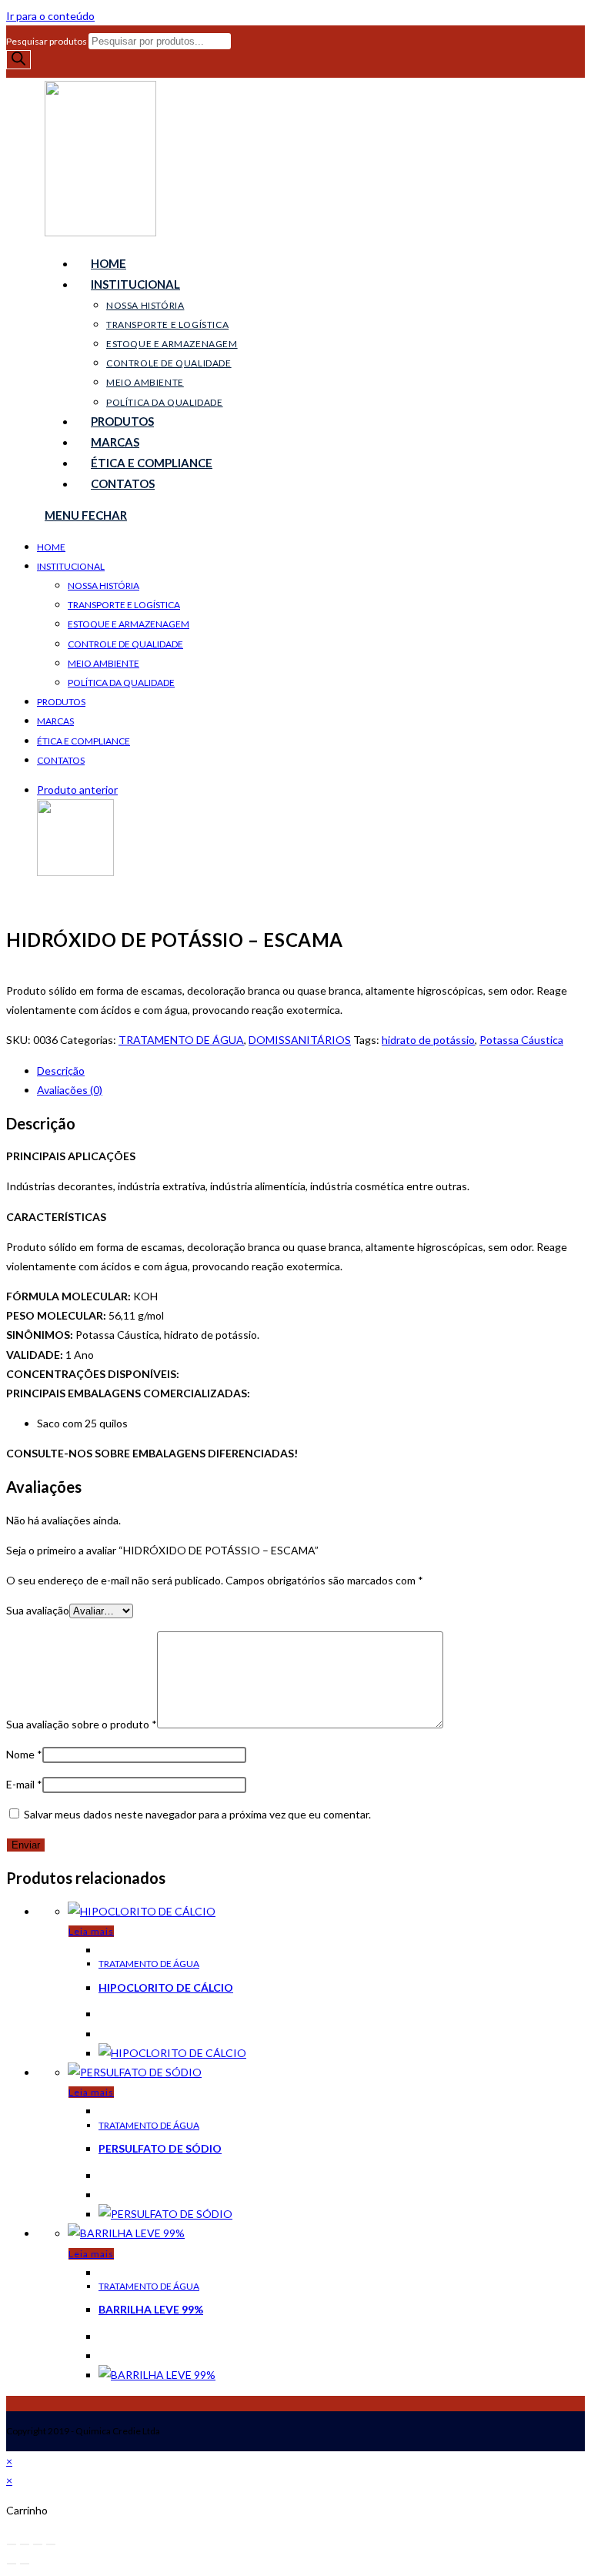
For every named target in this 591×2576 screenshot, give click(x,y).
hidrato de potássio (428, 1040)
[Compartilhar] (38, 2544)
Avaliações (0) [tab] (70, 1090)
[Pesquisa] (18, 60)
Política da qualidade (121, 682)
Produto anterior (77, 790)
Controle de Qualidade (125, 644)
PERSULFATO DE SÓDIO (160, 2148)
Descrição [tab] (61, 1071)
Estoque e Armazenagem (129, 624)
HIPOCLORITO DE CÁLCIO (166, 1987)
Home (51, 547)
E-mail (24, 1784)
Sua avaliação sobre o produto (82, 1724)
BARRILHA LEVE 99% (151, 2309)
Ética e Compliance (83, 741)
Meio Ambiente (104, 663)
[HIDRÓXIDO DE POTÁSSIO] (75, 872)
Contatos (61, 760)
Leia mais (91, 1931)
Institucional (71, 566)
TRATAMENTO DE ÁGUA (181, 1040)
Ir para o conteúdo (50, 16)
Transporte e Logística (124, 605)
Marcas (55, 721)
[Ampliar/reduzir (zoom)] (12, 2544)
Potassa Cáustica (521, 1040)
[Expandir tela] (25, 2544)
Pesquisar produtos (47, 41)
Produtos (61, 702)
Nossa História (104, 585)
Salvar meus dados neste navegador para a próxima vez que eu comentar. (197, 1814)
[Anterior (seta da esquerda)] (12, 2564)
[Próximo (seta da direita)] (25, 2564)
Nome (24, 1754)
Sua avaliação (38, 1610)
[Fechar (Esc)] (51, 2544)
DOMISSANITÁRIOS (300, 1040)
